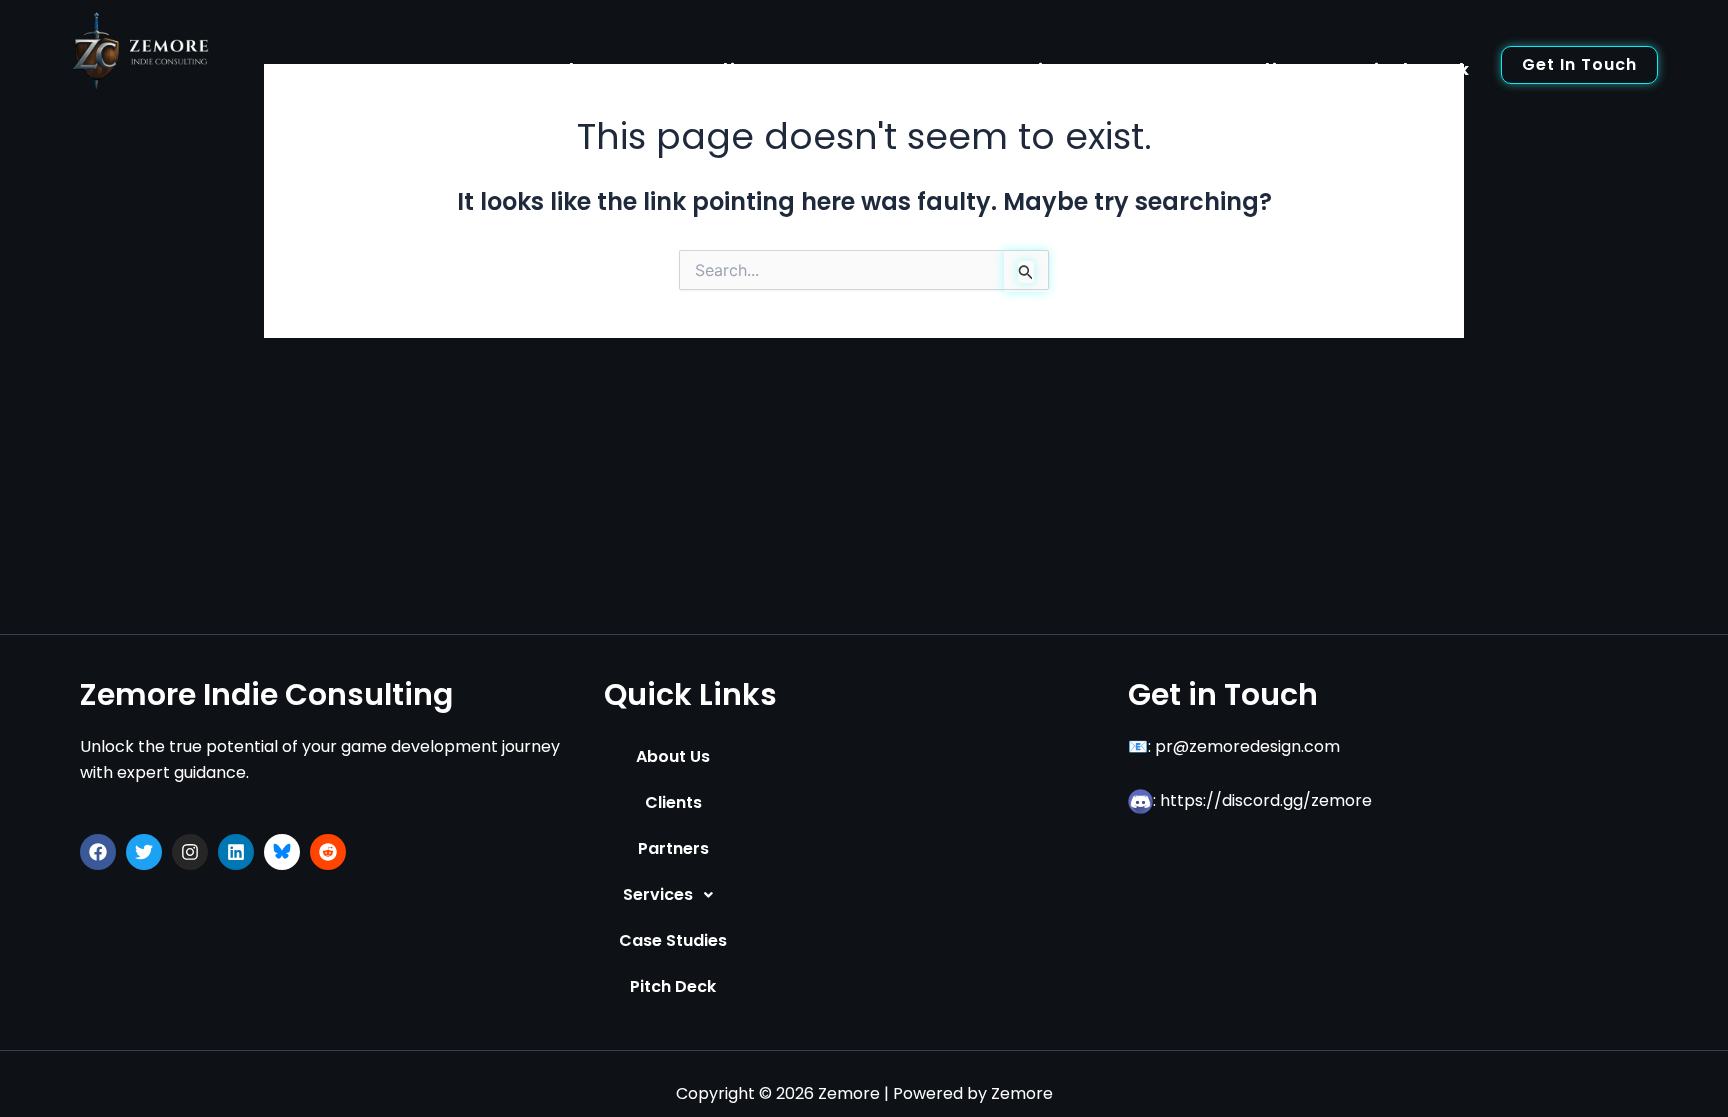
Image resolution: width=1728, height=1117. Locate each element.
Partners (888, 69)
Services (1036, 69)
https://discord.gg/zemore (1266, 800)
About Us (601, 69)
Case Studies (1234, 69)
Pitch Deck (1416, 69)
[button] (673, 895)
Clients (745, 69)
